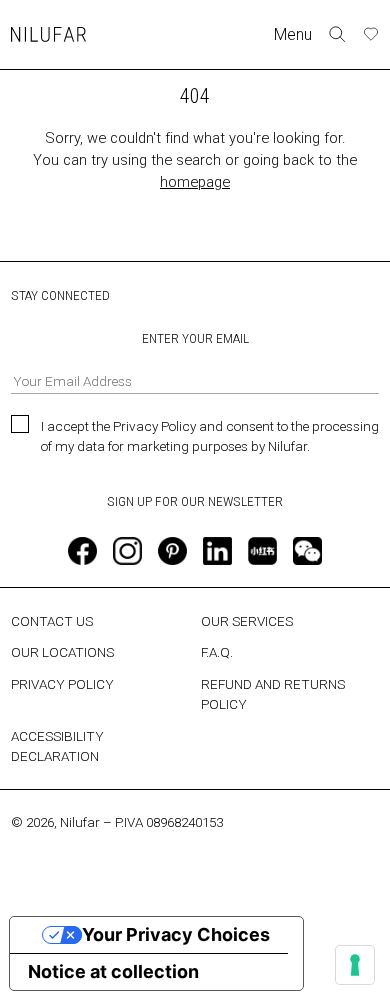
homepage (195, 182)
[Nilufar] (48, 34)
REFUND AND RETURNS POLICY (273, 694)
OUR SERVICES (247, 621)
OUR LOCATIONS (62, 652)
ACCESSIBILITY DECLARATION (57, 746)
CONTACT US (52, 621)
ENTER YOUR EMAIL (195, 338)
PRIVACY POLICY (62, 684)
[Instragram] (127, 551)
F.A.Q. (217, 652)
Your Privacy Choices (176, 934)
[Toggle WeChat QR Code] (307, 551)
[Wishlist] (371, 34)
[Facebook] (82, 551)
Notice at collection (113, 971)
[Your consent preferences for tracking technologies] (355, 965)
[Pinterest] (172, 551)
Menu (293, 34)
